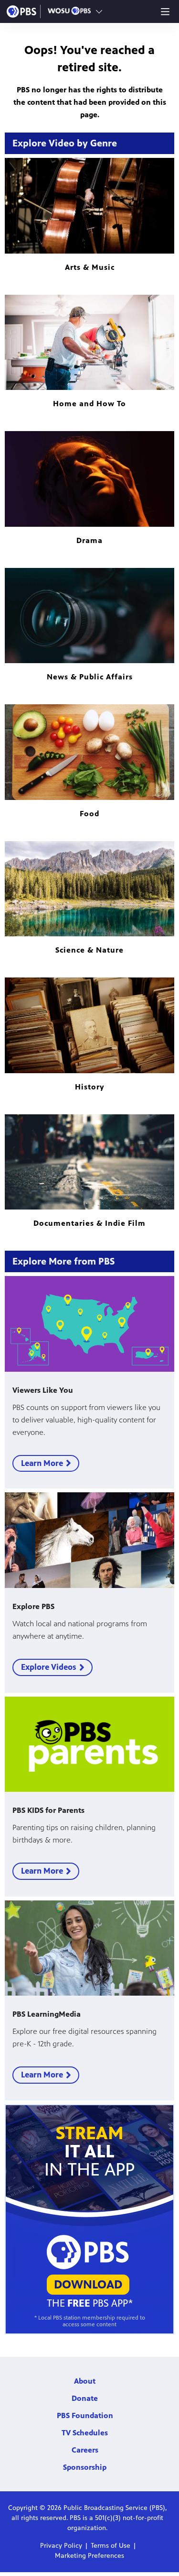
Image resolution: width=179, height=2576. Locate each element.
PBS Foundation (85, 2415)
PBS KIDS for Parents (48, 1810)
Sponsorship (85, 2467)
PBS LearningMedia (47, 2014)
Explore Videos (49, 1667)
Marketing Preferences (89, 2556)
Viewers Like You (43, 1390)
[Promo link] (89, 1324)
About (85, 2381)
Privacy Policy (61, 2546)
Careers (85, 2450)
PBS (21, 11)
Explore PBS (33, 1606)
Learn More (42, 1463)
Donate (85, 2398)
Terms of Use (111, 2546)
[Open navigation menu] (165, 11)
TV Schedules (85, 2433)
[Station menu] (99, 11)
